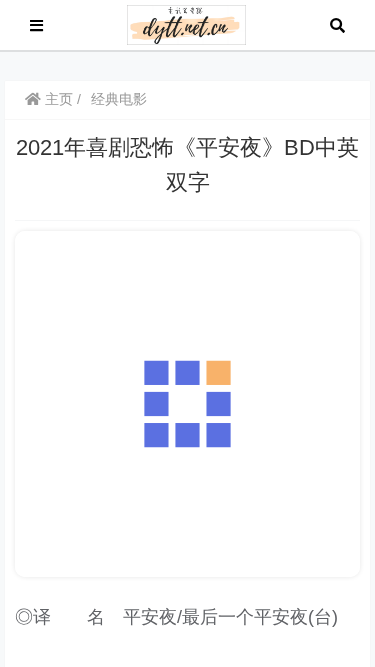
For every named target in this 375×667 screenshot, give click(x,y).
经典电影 (119, 99)
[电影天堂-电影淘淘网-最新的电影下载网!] (186, 23)
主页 (57, 99)
